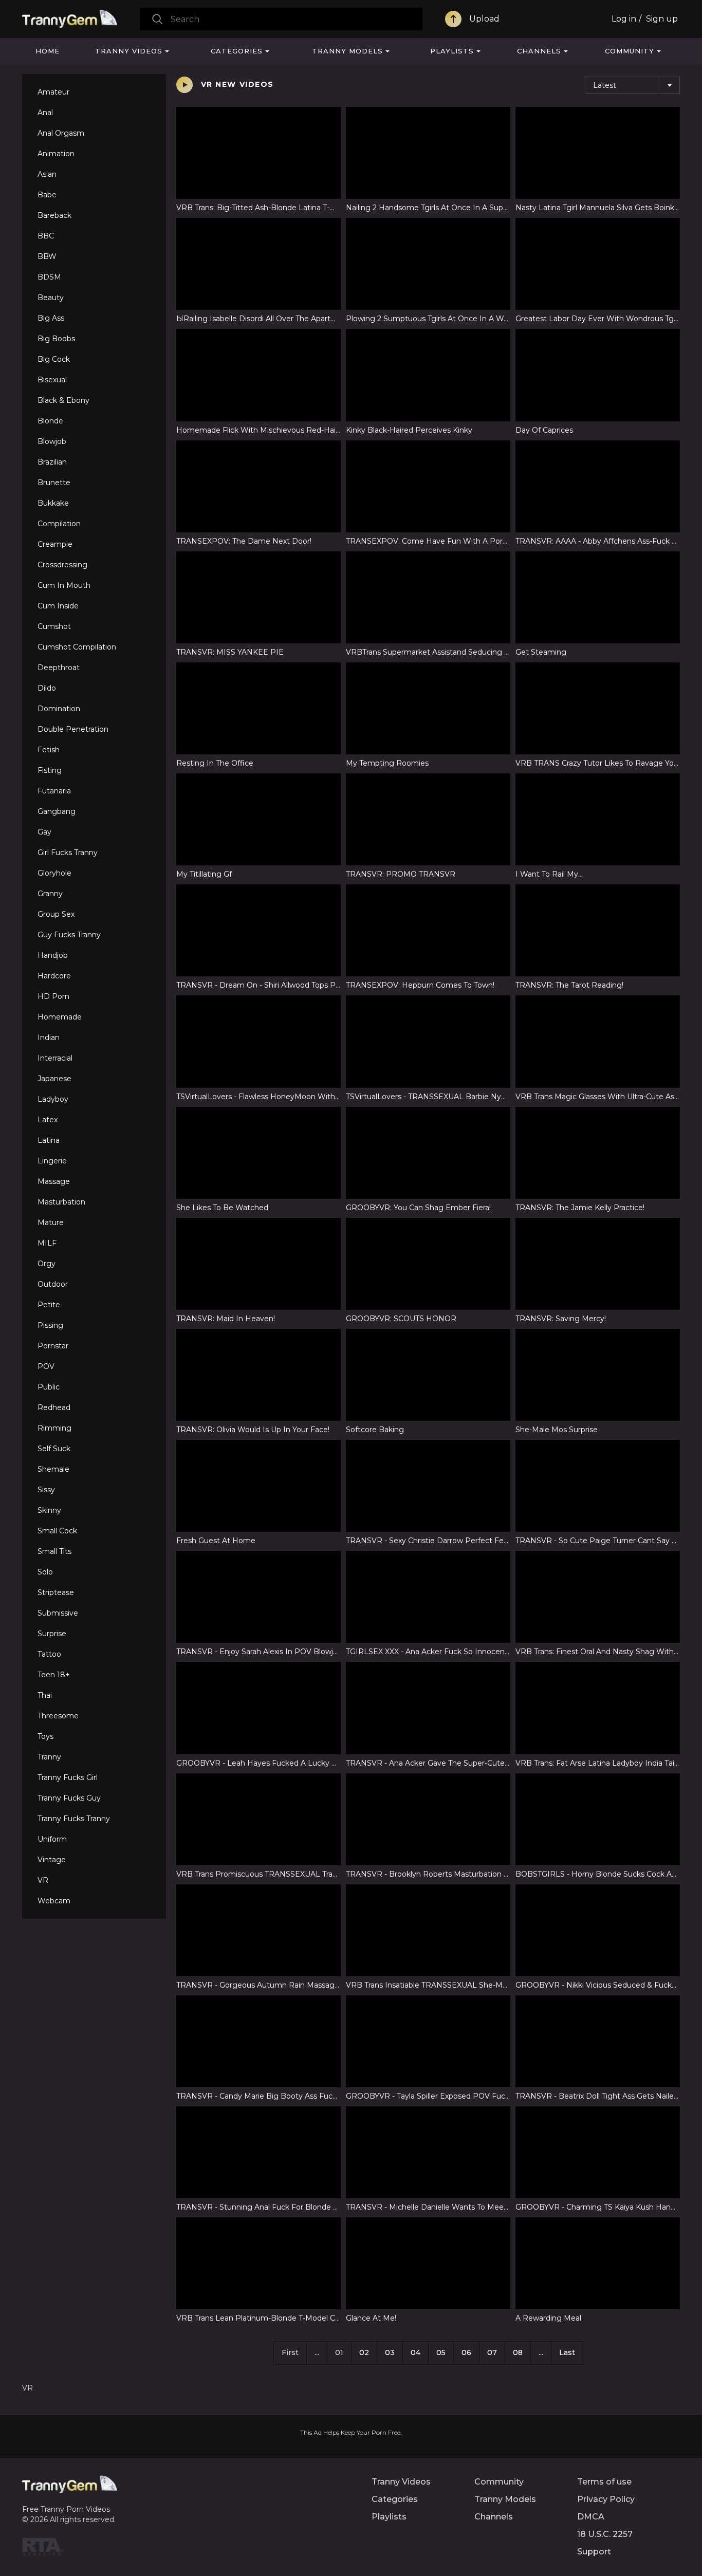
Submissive (58, 1613)
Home (48, 51)
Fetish (49, 750)
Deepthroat (59, 668)
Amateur (53, 92)
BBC (46, 236)
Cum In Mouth (64, 585)
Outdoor (53, 1284)
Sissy (46, 1490)
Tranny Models (347, 51)
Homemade (60, 1017)
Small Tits (54, 1551)
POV (46, 1366)
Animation (56, 154)
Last (567, 2352)
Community (630, 51)
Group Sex (56, 914)
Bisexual (52, 380)
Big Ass (51, 318)
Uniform (52, 1839)
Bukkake (53, 503)
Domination (59, 709)
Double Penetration (73, 729)
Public (49, 1387)
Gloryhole (54, 873)
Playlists (452, 51)
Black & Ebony (63, 400)
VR (43, 1880)
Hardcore (54, 976)
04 (415, 2352)
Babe (47, 195)
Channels (539, 51)
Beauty (51, 298)
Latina (49, 1140)
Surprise (52, 1634)
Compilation (59, 524)
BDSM (49, 277)
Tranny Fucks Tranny (74, 1819)
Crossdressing (62, 565)
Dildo (47, 688)
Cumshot (54, 626)
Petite (49, 1305)
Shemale (53, 1469)
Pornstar (53, 1346)
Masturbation (61, 1202)
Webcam (54, 1901)
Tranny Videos (129, 51)
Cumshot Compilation (77, 647)
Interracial (55, 1058)
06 (466, 2352)
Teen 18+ (54, 1675)
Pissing (50, 1325)
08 (518, 2352)
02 (364, 2352)
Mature (51, 1222)
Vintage (52, 1860)
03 (390, 2352)
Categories (237, 51)
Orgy (47, 1264)
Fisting (50, 770)
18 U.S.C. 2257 (605, 2534)
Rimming (54, 1428)
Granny (50, 894)
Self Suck (54, 1449)
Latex (48, 1120)
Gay (44, 832)
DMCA (591, 2517)
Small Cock (57, 1531)
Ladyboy (53, 1099)
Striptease (56, 1592)
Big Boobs (56, 339)
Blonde (50, 421)
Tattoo (49, 1654)
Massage (54, 1181)
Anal (45, 113)
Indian (49, 1037)
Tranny (49, 1757)
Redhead (54, 1407)
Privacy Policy (606, 2499)
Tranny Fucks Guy (69, 1798)
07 (492, 2352)
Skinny (49, 1510)
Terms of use (604, 2482)
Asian (47, 174)
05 (441, 2352)
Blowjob (52, 441)
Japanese (54, 1079)
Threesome (58, 1716)
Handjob (53, 955)
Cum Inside (58, 606)
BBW (47, 256)
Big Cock (54, 359)
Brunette (54, 483)
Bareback (54, 215)
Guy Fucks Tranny (69, 935)
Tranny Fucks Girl (68, 1777)
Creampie (55, 544)
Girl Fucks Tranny (68, 853)
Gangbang (57, 811)
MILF (47, 1243)
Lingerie (52, 1161)
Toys (45, 1736)
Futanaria (54, 791)
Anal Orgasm (61, 133)
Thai (45, 1695)
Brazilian (52, 462)
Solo (45, 1572)
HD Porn (53, 996)
